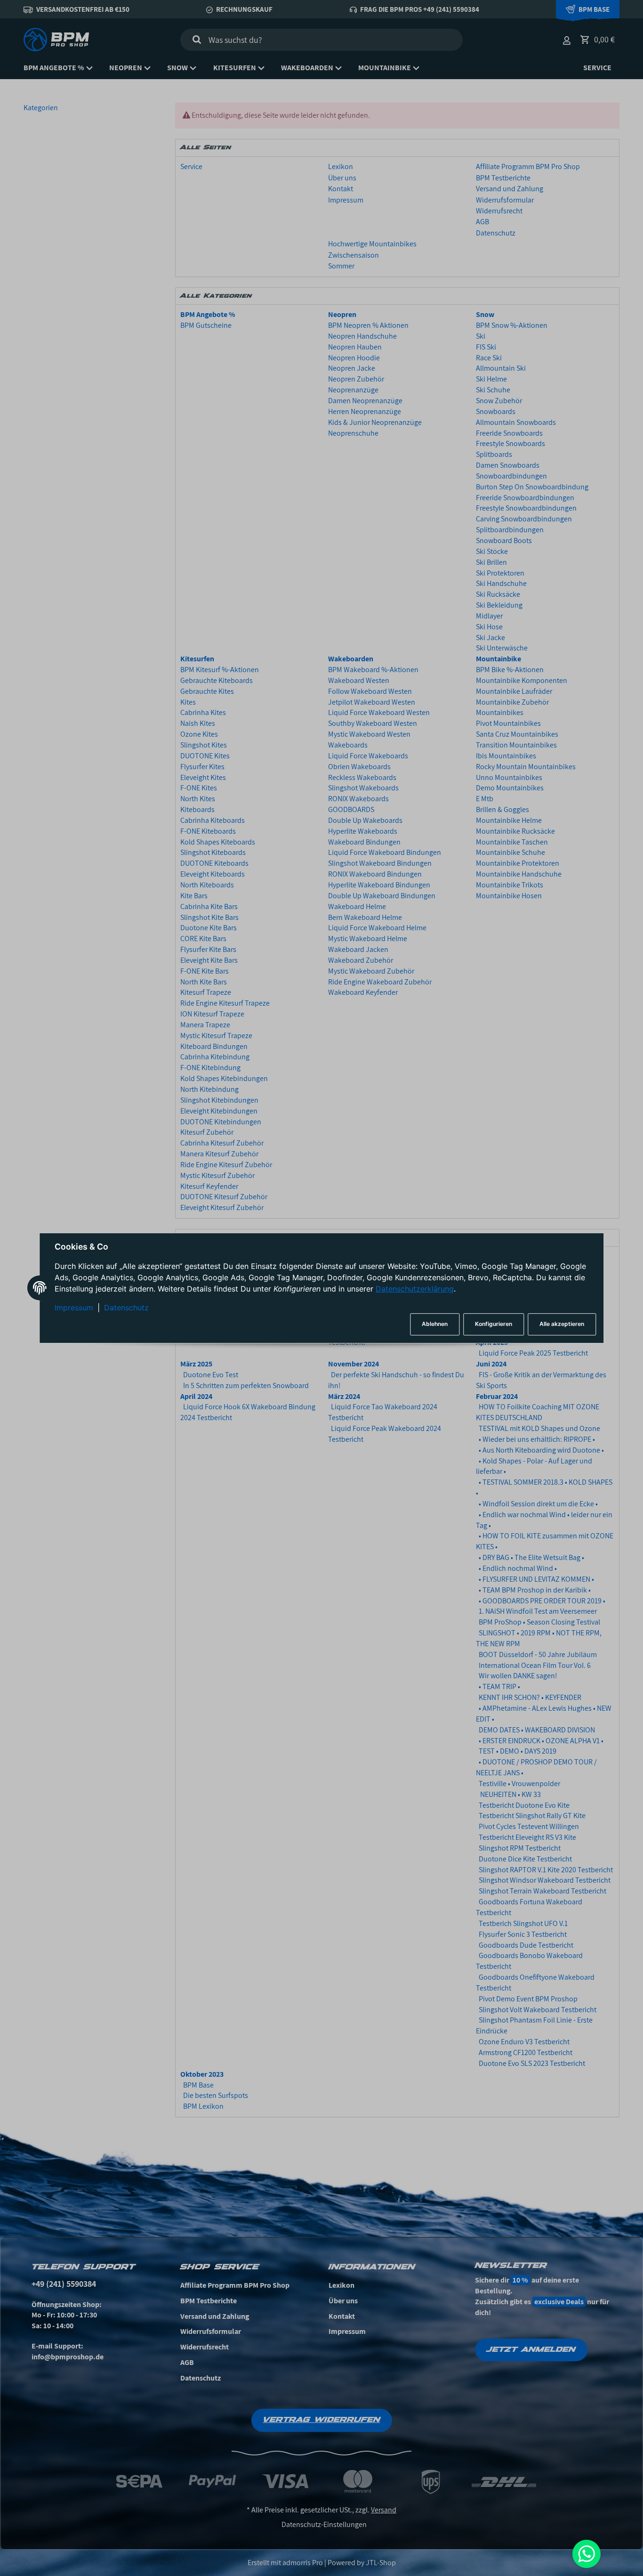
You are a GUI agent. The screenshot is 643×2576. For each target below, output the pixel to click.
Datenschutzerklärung (415, 1289)
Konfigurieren (494, 1324)
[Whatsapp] (587, 2554)
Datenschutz (126, 1308)
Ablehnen (435, 1324)
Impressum (74, 1308)
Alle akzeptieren (562, 1324)
